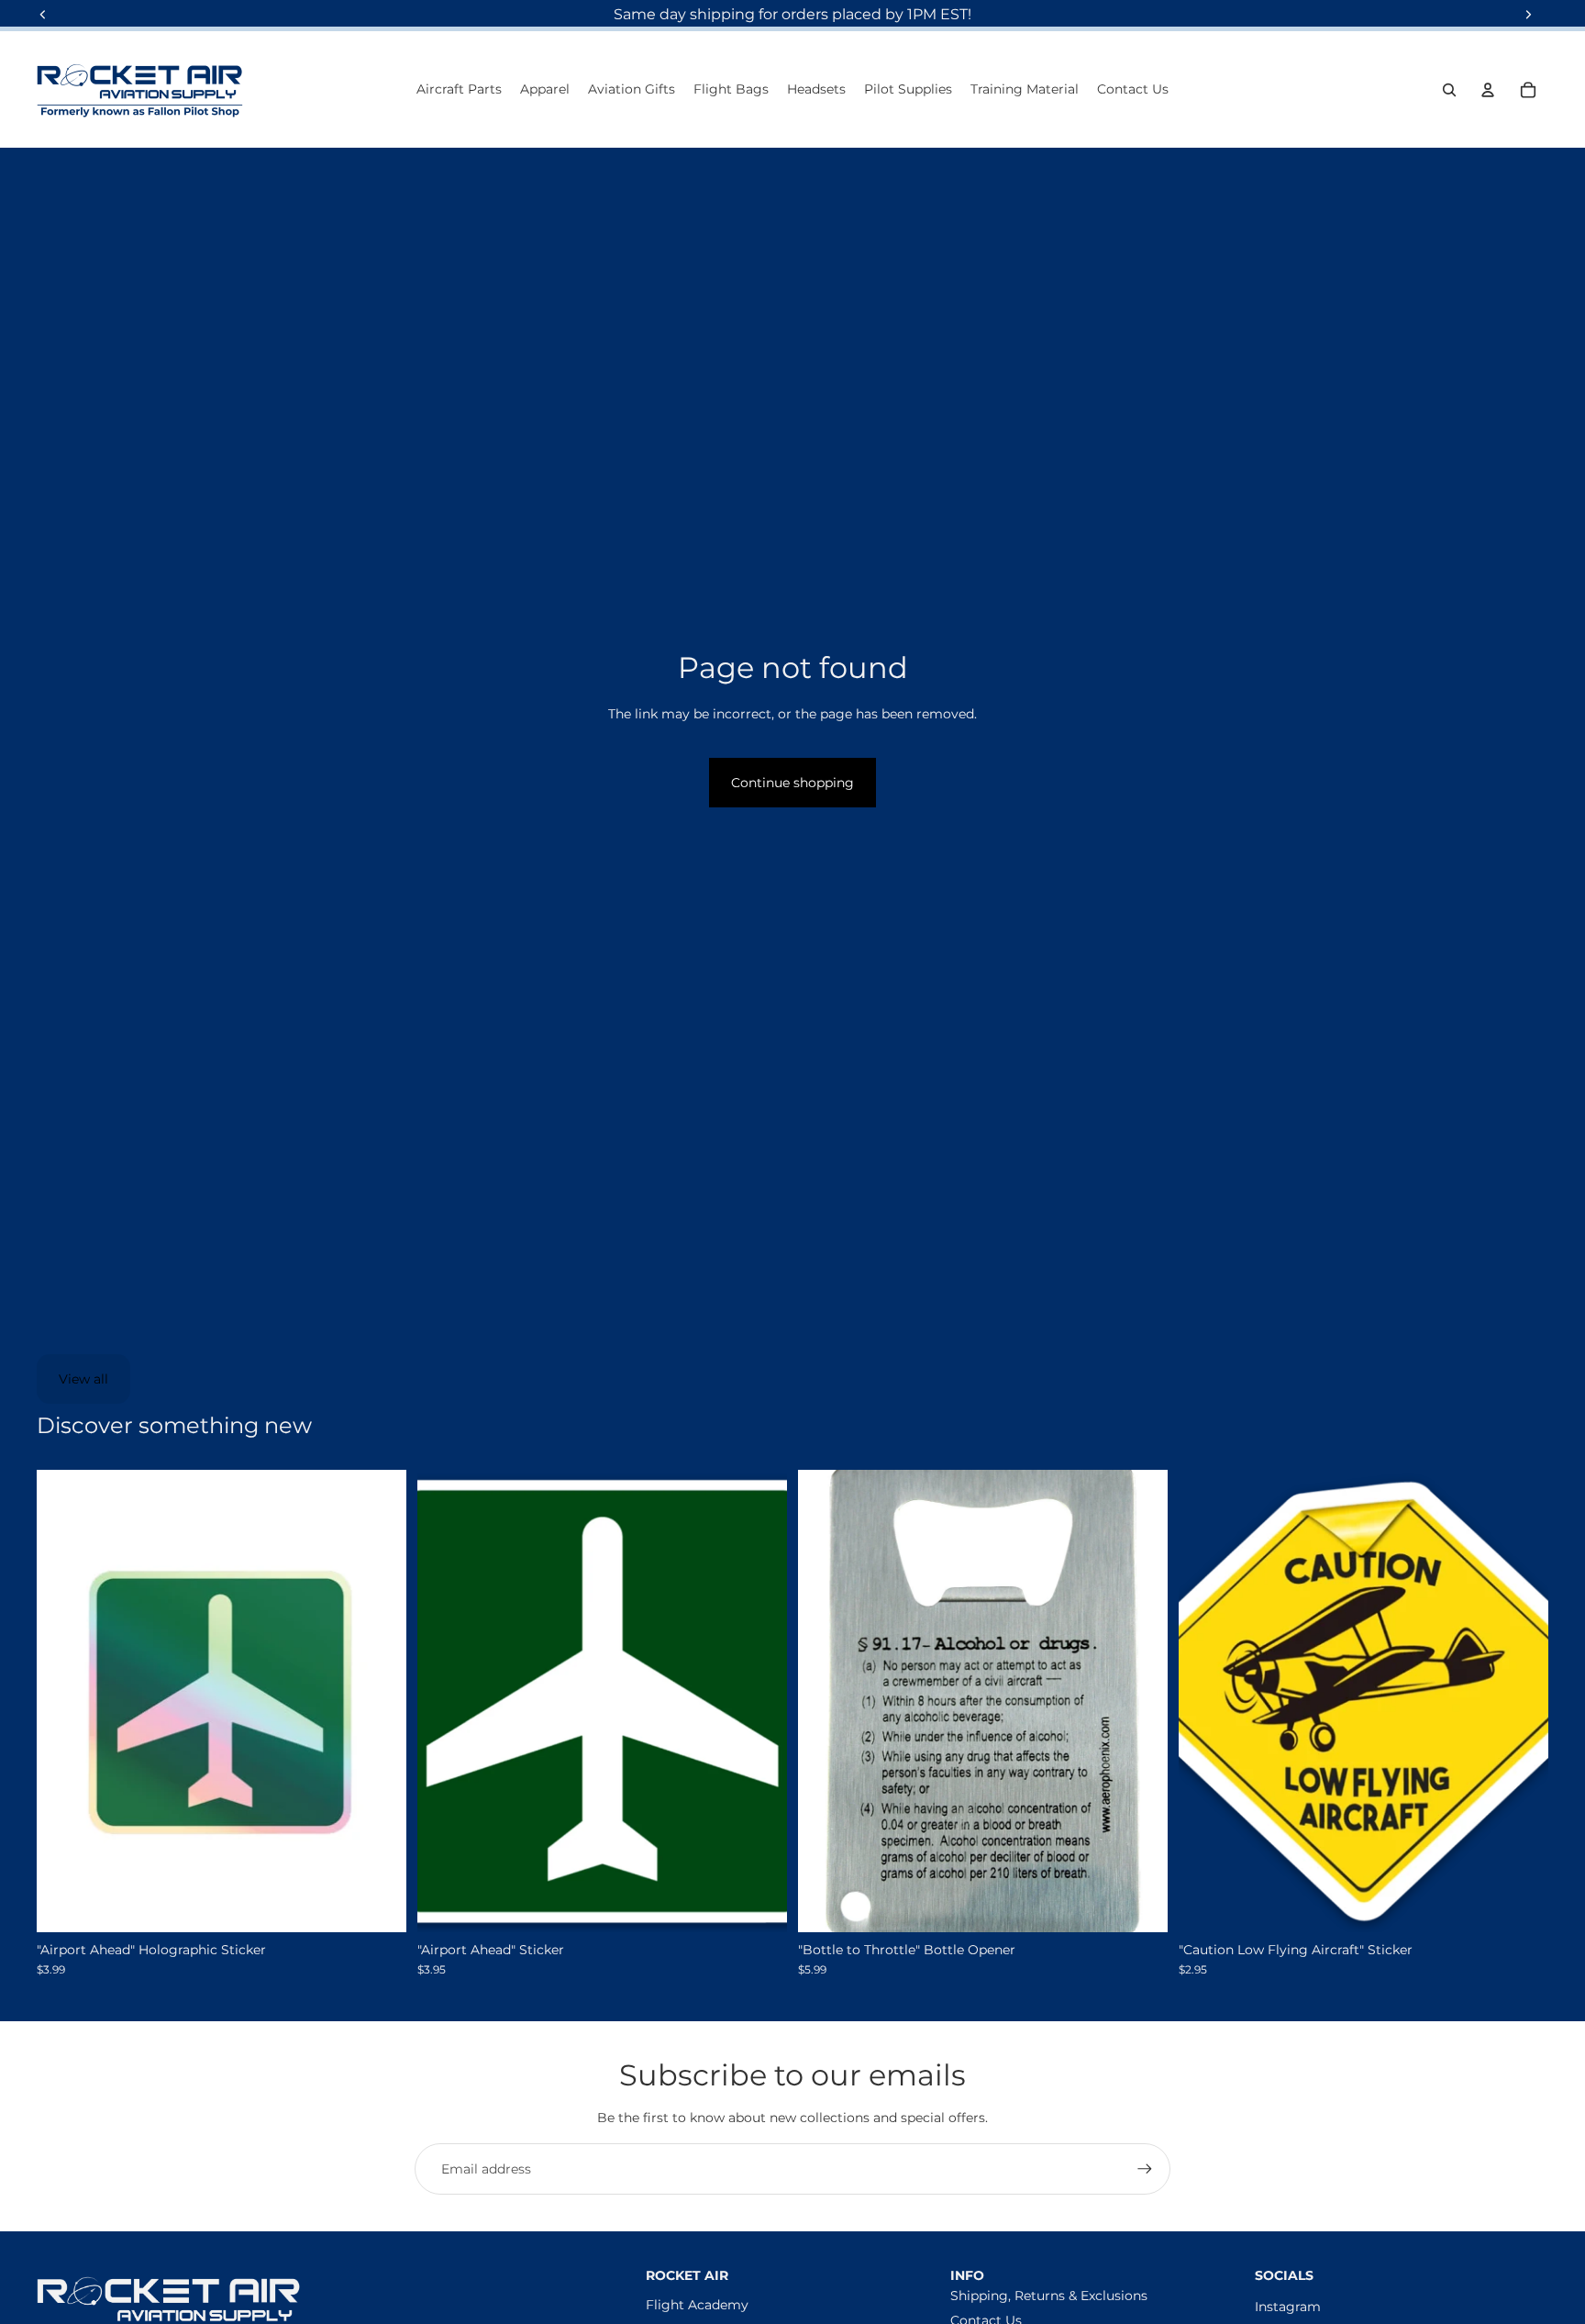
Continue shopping (792, 783)
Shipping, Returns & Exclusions (1049, 2296)
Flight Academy (697, 2305)
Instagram (1288, 2307)
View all (83, 1379)
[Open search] (1449, 90)
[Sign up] (1145, 2169)
